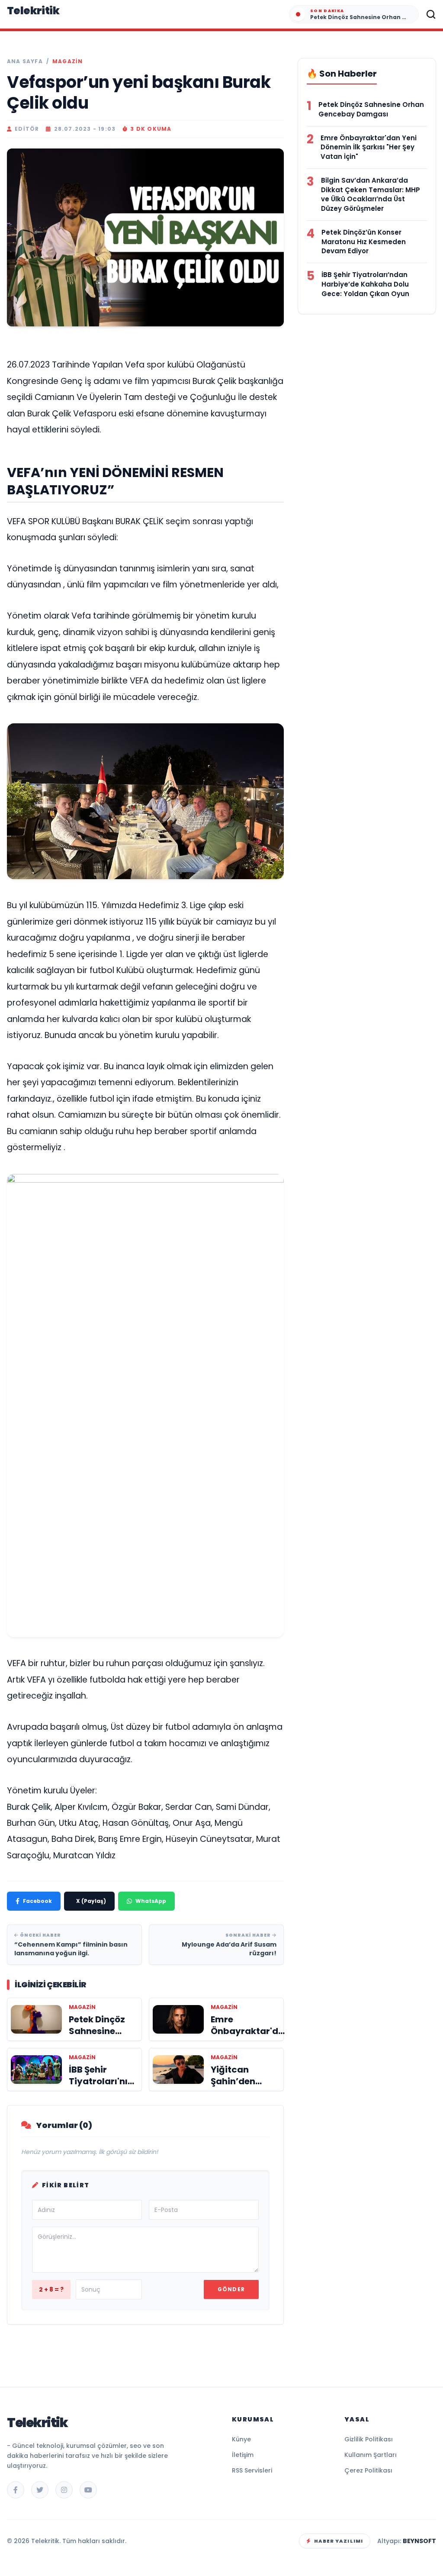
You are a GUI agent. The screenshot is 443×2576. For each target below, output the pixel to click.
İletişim (243, 2455)
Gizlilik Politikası (369, 2439)
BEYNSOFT (419, 2541)
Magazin (67, 61)
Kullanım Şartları (371, 2455)
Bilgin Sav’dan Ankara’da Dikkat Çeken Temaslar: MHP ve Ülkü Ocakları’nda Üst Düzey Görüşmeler (371, 194)
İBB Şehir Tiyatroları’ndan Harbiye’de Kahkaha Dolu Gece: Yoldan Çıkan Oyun (365, 284)
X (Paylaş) (91, 1901)
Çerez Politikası (368, 2470)
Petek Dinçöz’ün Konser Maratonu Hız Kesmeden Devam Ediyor (364, 242)
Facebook (37, 1901)
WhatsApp (151, 1901)
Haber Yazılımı (339, 2541)
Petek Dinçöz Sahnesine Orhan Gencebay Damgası (371, 109)
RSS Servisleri (252, 2470)
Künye (241, 2439)
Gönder (231, 2289)
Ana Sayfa (25, 61)
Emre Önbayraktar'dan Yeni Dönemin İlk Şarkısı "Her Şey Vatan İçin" (369, 147)
